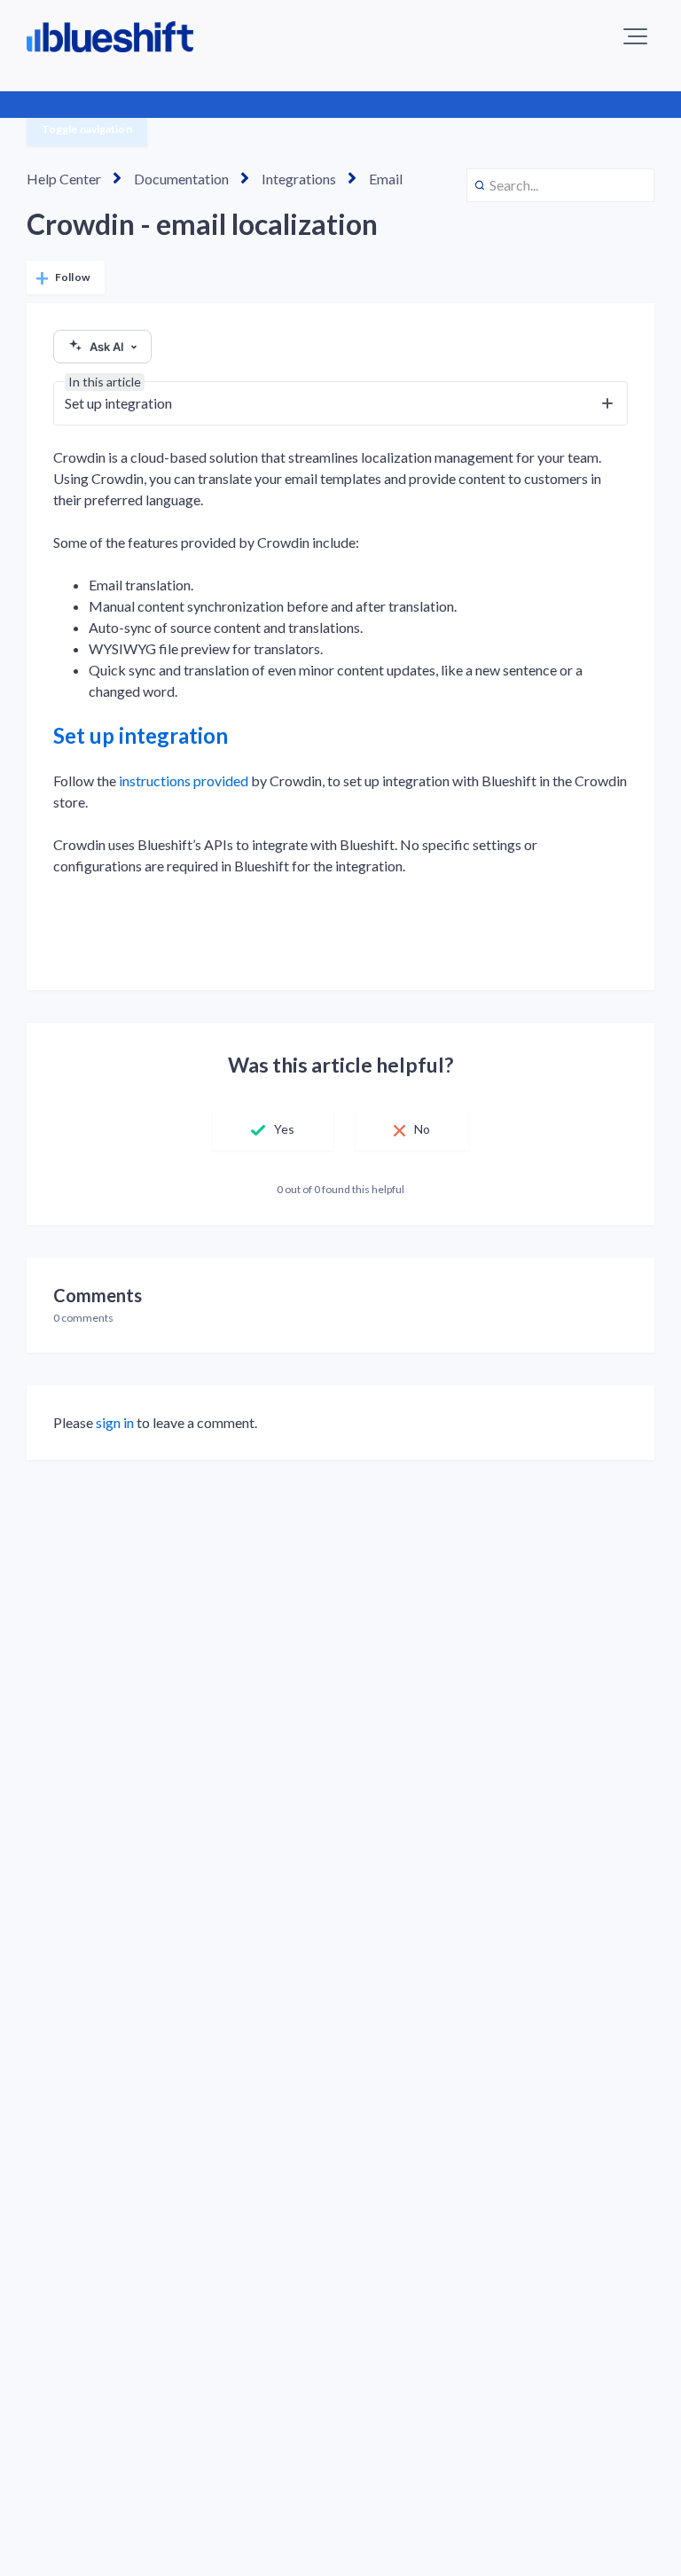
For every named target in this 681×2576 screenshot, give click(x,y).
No (422, 1129)
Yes (284, 1129)
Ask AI (107, 347)
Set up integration (141, 735)
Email (386, 179)
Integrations (299, 179)
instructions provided (185, 781)
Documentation (181, 179)
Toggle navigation (87, 129)
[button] (635, 36)
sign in (115, 1422)
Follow (72, 277)
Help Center (64, 179)
